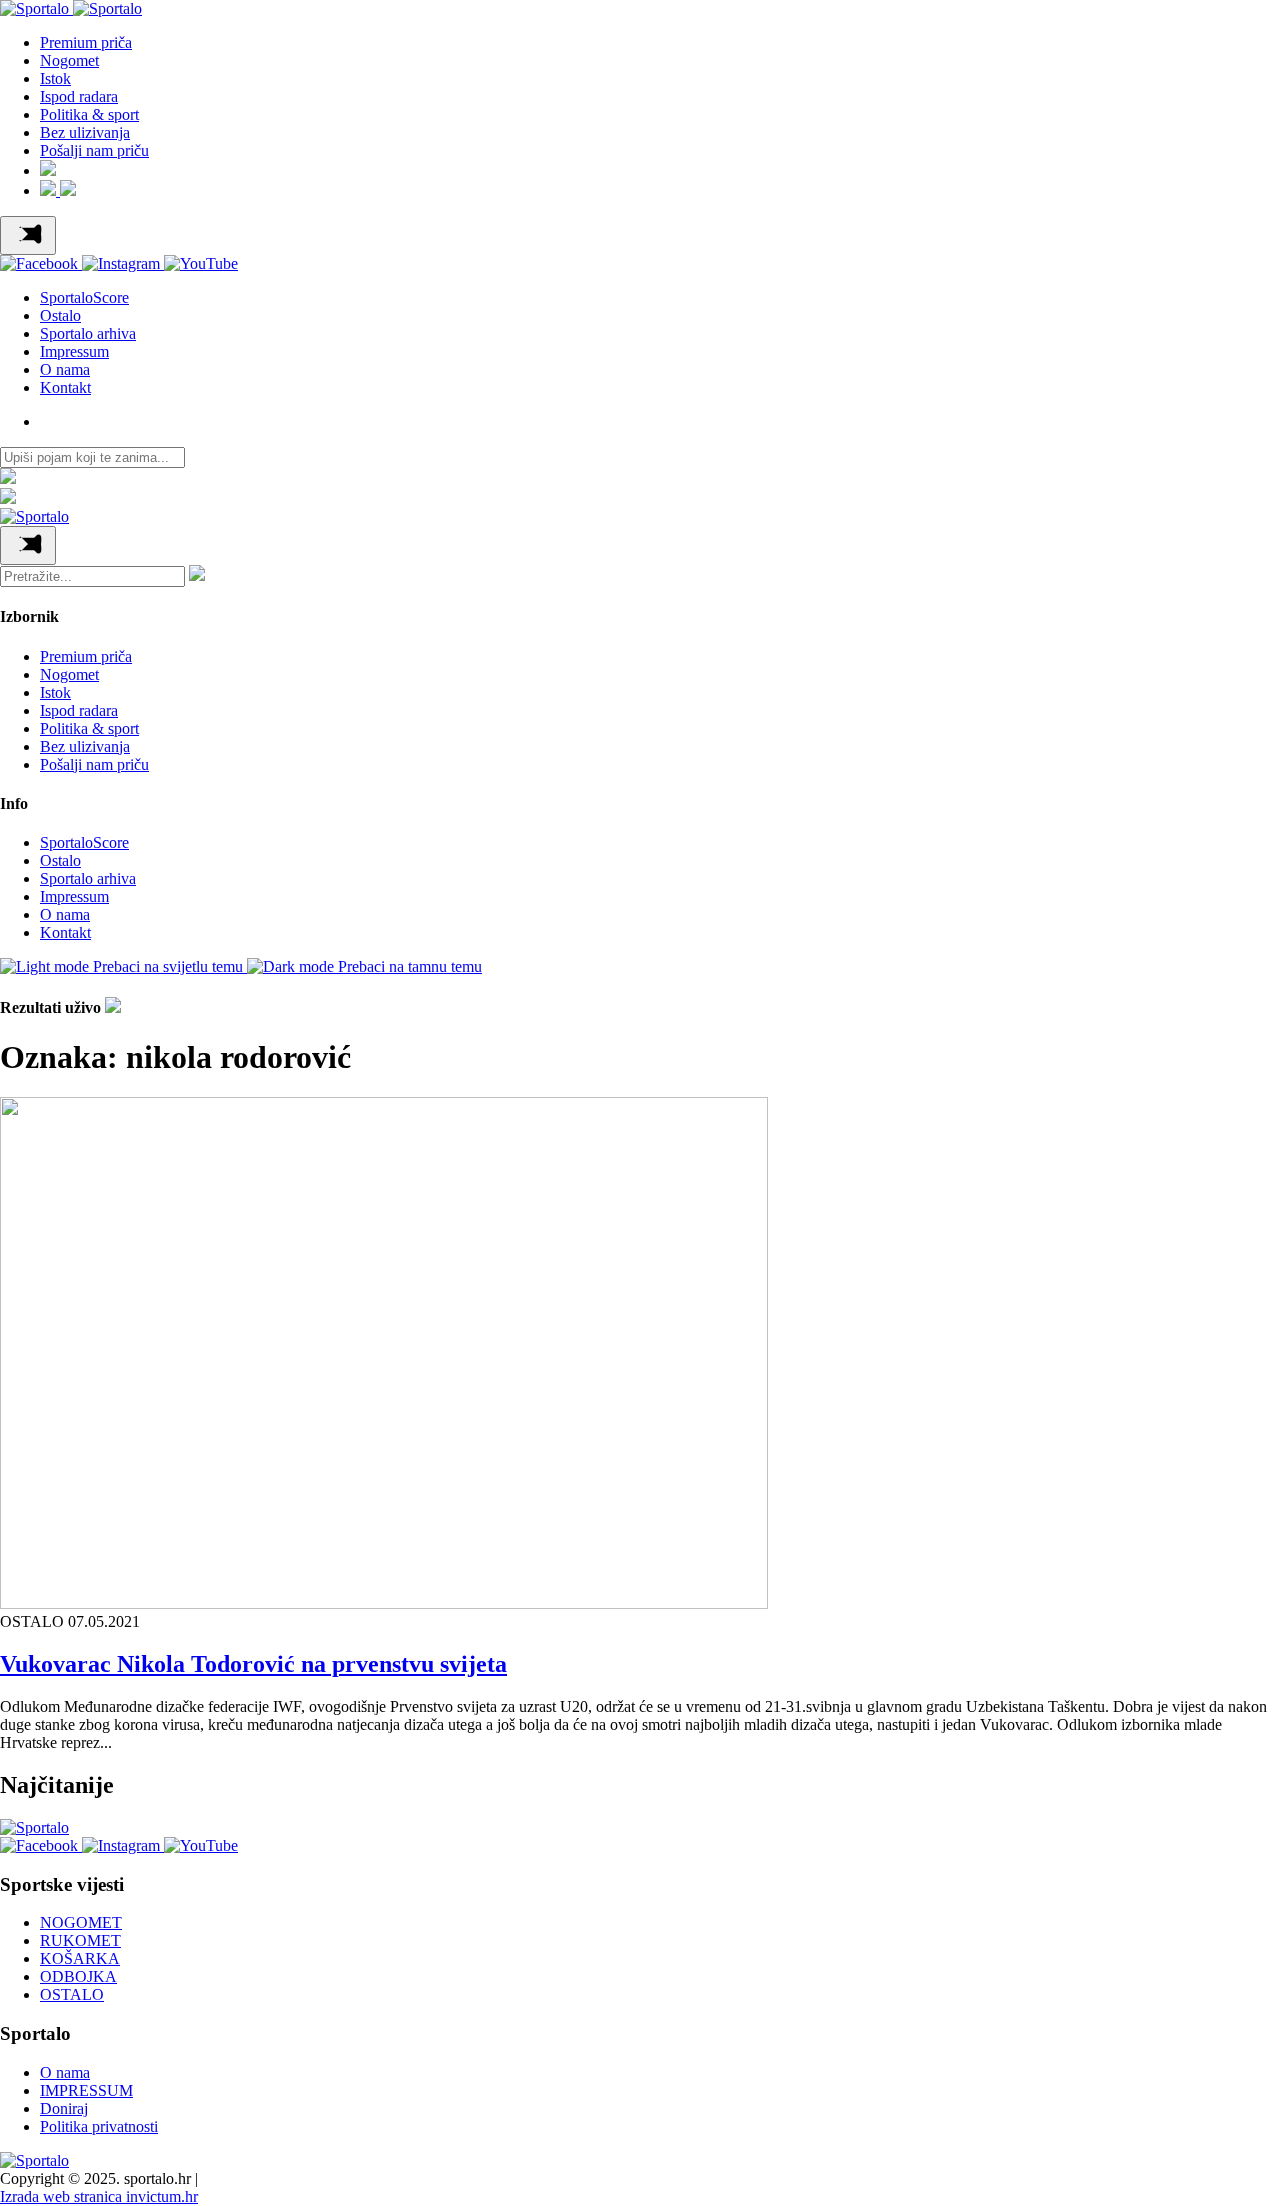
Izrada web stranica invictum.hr (99, 2196)
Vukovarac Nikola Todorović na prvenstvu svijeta (253, 1664)
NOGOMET (81, 1922)
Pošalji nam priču (94, 150)
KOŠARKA (80, 1958)
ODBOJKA (78, 1976)
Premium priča (86, 42)
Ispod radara (79, 96)
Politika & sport (89, 114)
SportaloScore (84, 297)
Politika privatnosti (99, 2126)
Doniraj (64, 2108)
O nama (65, 369)
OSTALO (72, 1994)
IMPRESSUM (86, 2090)
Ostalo (60, 315)
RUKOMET (80, 1940)
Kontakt (65, 387)
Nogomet (69, 60)
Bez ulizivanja (85, 132)
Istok (55, 78)
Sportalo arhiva (88, 333)
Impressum (74, 351)
